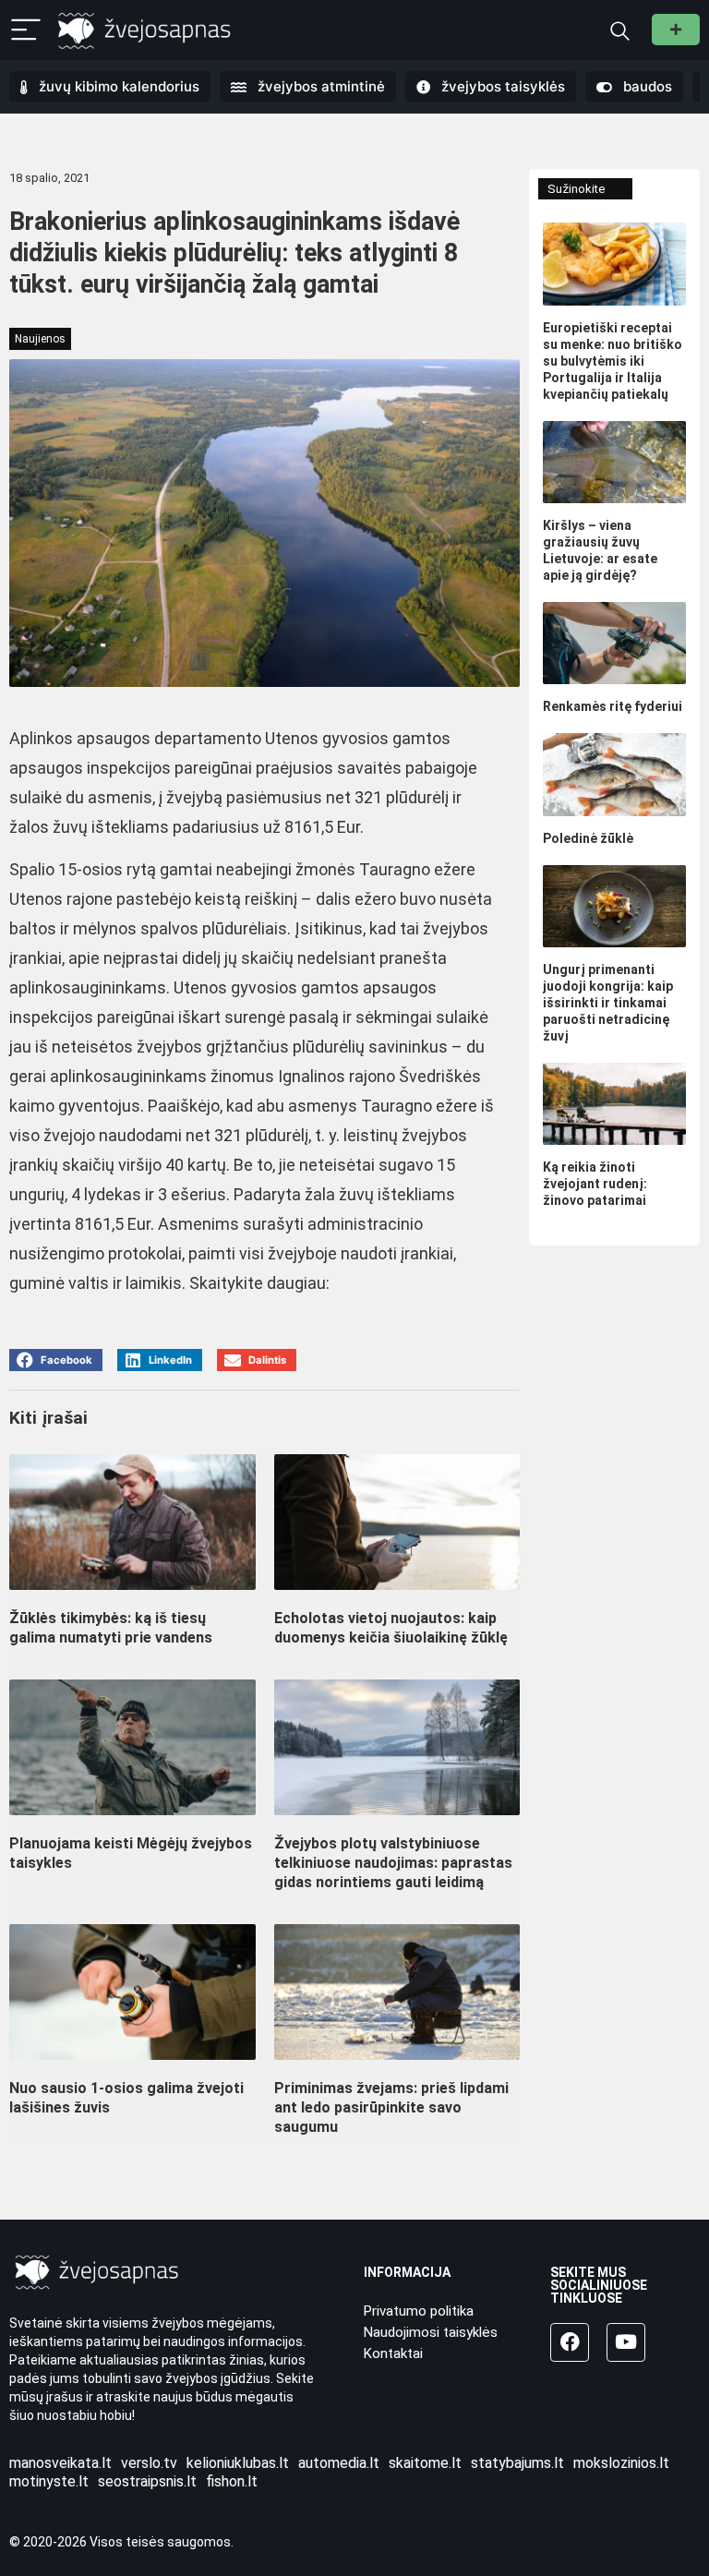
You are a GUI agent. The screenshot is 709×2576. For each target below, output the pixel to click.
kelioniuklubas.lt (238, 2463)
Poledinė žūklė (588, 838)
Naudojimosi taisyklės (431, 2332)
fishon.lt (232, 2481)
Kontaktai (393, 2353)
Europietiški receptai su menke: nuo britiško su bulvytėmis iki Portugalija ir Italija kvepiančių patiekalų (613, 361)
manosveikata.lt (60, 2463)
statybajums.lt (517, 2463)
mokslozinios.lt (621, 2463)
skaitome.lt (425, 2463)
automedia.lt (339, 2463)
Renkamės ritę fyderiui (613, 706)
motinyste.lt (49, 2481)
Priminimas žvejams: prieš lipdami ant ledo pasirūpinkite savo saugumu (391, 2107)
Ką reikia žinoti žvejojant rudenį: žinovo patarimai (595, 1184)
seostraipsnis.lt (147, 2481)
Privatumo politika (419, 2311)
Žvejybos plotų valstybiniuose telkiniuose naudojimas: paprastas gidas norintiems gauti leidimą (393, 1863)
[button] (56, 1360)
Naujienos (40, 339)
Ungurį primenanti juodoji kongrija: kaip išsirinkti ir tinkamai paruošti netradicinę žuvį (608, 1003)
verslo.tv (149, 2463)
